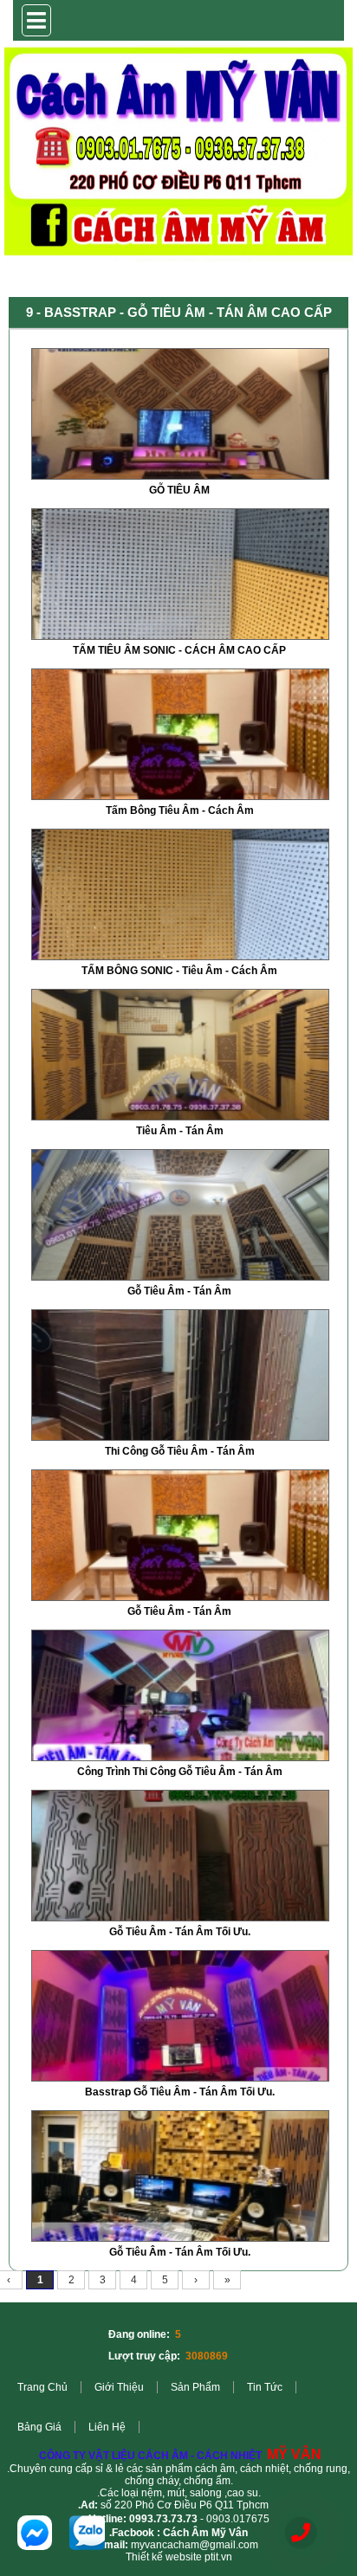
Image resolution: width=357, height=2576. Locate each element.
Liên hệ (107, 2427)
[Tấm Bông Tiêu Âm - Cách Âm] (180, 796)
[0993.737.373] (301, 2533)
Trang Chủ (42, 2387)
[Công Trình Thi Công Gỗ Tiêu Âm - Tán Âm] (180, 1757)
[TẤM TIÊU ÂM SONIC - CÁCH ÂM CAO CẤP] (180, 636)
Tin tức (265, 2387)
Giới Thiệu (119, 2387)
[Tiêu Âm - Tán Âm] (180, 1116)
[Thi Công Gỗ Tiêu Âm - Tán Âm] (180, 1436)
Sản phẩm (195, 2387)
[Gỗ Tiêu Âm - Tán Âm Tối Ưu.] (180, 1917)
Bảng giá (39, 2427)
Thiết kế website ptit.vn (179, 2557)
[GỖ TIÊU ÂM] (180, 475)
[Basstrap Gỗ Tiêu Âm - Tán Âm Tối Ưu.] (180, 2077)
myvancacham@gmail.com (195, 2545)
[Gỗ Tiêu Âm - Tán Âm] (180, 1276)
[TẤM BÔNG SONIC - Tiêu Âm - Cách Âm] (180, 956)
